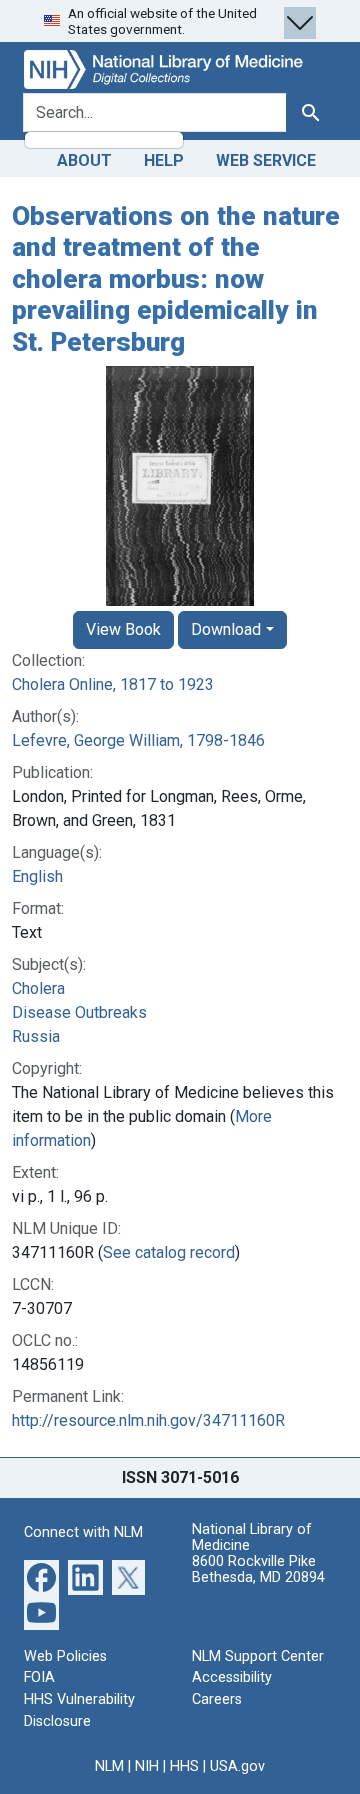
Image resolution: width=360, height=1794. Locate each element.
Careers (217, 1699)
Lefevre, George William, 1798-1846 (138, 740)
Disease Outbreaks (79, 1012)
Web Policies (65, 1656)
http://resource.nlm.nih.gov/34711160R (148, 1420)
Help (164, 160)
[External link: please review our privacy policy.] (41, 1576)
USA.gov (237, 1766)
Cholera (38, 988)
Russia (36, 1036)
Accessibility (232, 1677)
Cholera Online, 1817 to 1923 (113, 684)
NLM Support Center (258, 1656)
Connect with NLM (83, 1532)
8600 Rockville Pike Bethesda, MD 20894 (258, 1569)
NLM (109, 1766)
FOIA (39, 1677)
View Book (123, 629)
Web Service (266, 160)
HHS (184, 1766)
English (37, 876)
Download (226, 629)
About (84, 160)
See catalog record (169, 1252)
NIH (147, 1766)
